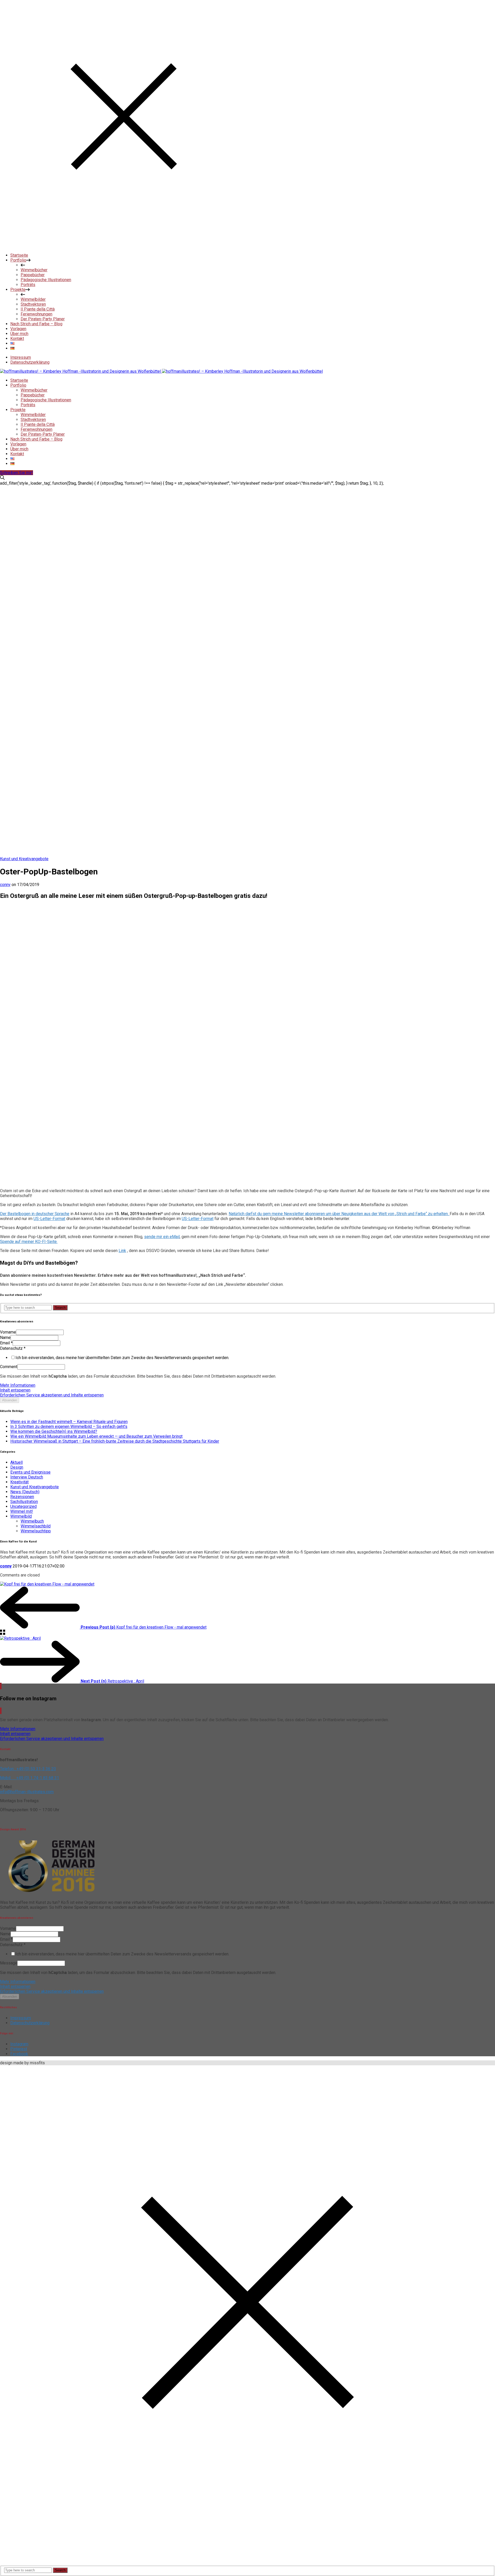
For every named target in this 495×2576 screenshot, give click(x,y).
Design (17, 1467)
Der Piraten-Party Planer (43, 434)
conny (5, 885)
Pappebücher (33, 395)
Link (122, 1251)
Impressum (21, 357)
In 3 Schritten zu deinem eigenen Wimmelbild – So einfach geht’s (69, 1427)
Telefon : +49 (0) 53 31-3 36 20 (28, 1769)
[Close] (124, 246)
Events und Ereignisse (30, 1472)
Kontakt (17, 454)
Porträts (28, 405)
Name (5, 1338)
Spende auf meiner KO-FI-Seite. (29, 1242)
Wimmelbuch (32, 1521)
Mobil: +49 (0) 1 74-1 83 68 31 (30, 1778)
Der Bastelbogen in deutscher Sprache (35, 1214)
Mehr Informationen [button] (18, 1385)
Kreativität (19, 1482)
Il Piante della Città (38, 424)
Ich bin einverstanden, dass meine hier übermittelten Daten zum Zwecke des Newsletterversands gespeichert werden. (122, 1358)
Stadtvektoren (33, 420)
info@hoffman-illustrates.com (27, 1792)
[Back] (3, 1633)
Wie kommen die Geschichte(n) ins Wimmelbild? (54, 1431)
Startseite (19, 380)
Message (9, 1963)
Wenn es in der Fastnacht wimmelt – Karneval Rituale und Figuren (69, 1422)
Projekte (18, 410)
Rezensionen (22, 1497)
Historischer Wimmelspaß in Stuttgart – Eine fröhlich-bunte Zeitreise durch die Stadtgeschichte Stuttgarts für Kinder (115, 1441)
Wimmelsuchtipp (36, 1531)
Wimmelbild (21, 1516)
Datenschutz (13, 1348)
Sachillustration (24, 1502)
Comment (9, 1367)
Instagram (19, 2044)
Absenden (10, 1400)
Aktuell (16, 1462)
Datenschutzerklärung (30, 362)
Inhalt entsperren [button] (15, 1390)
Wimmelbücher (34, 390)
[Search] (2, 478)
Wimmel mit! (22, 1511)
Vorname (8, 1332)
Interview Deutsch (27, 1477)
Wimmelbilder (33, 415)
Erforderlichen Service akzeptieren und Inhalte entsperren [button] (52, 1395)
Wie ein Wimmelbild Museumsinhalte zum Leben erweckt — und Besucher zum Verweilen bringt (96, 1436)
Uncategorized (23, 1506)
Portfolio (18, 385)
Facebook (19, 2054)
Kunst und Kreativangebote (24, 859)
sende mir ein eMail (162, 1237)
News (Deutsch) (25, 1492)
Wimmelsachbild (36, 1526)
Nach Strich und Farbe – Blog (36, 439)
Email (6, 1343)
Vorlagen (18, 444)
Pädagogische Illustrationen (46, 400)
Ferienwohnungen (36, 429)
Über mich (19, 449)
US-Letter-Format (49, 1219)
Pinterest (19, 2049)
